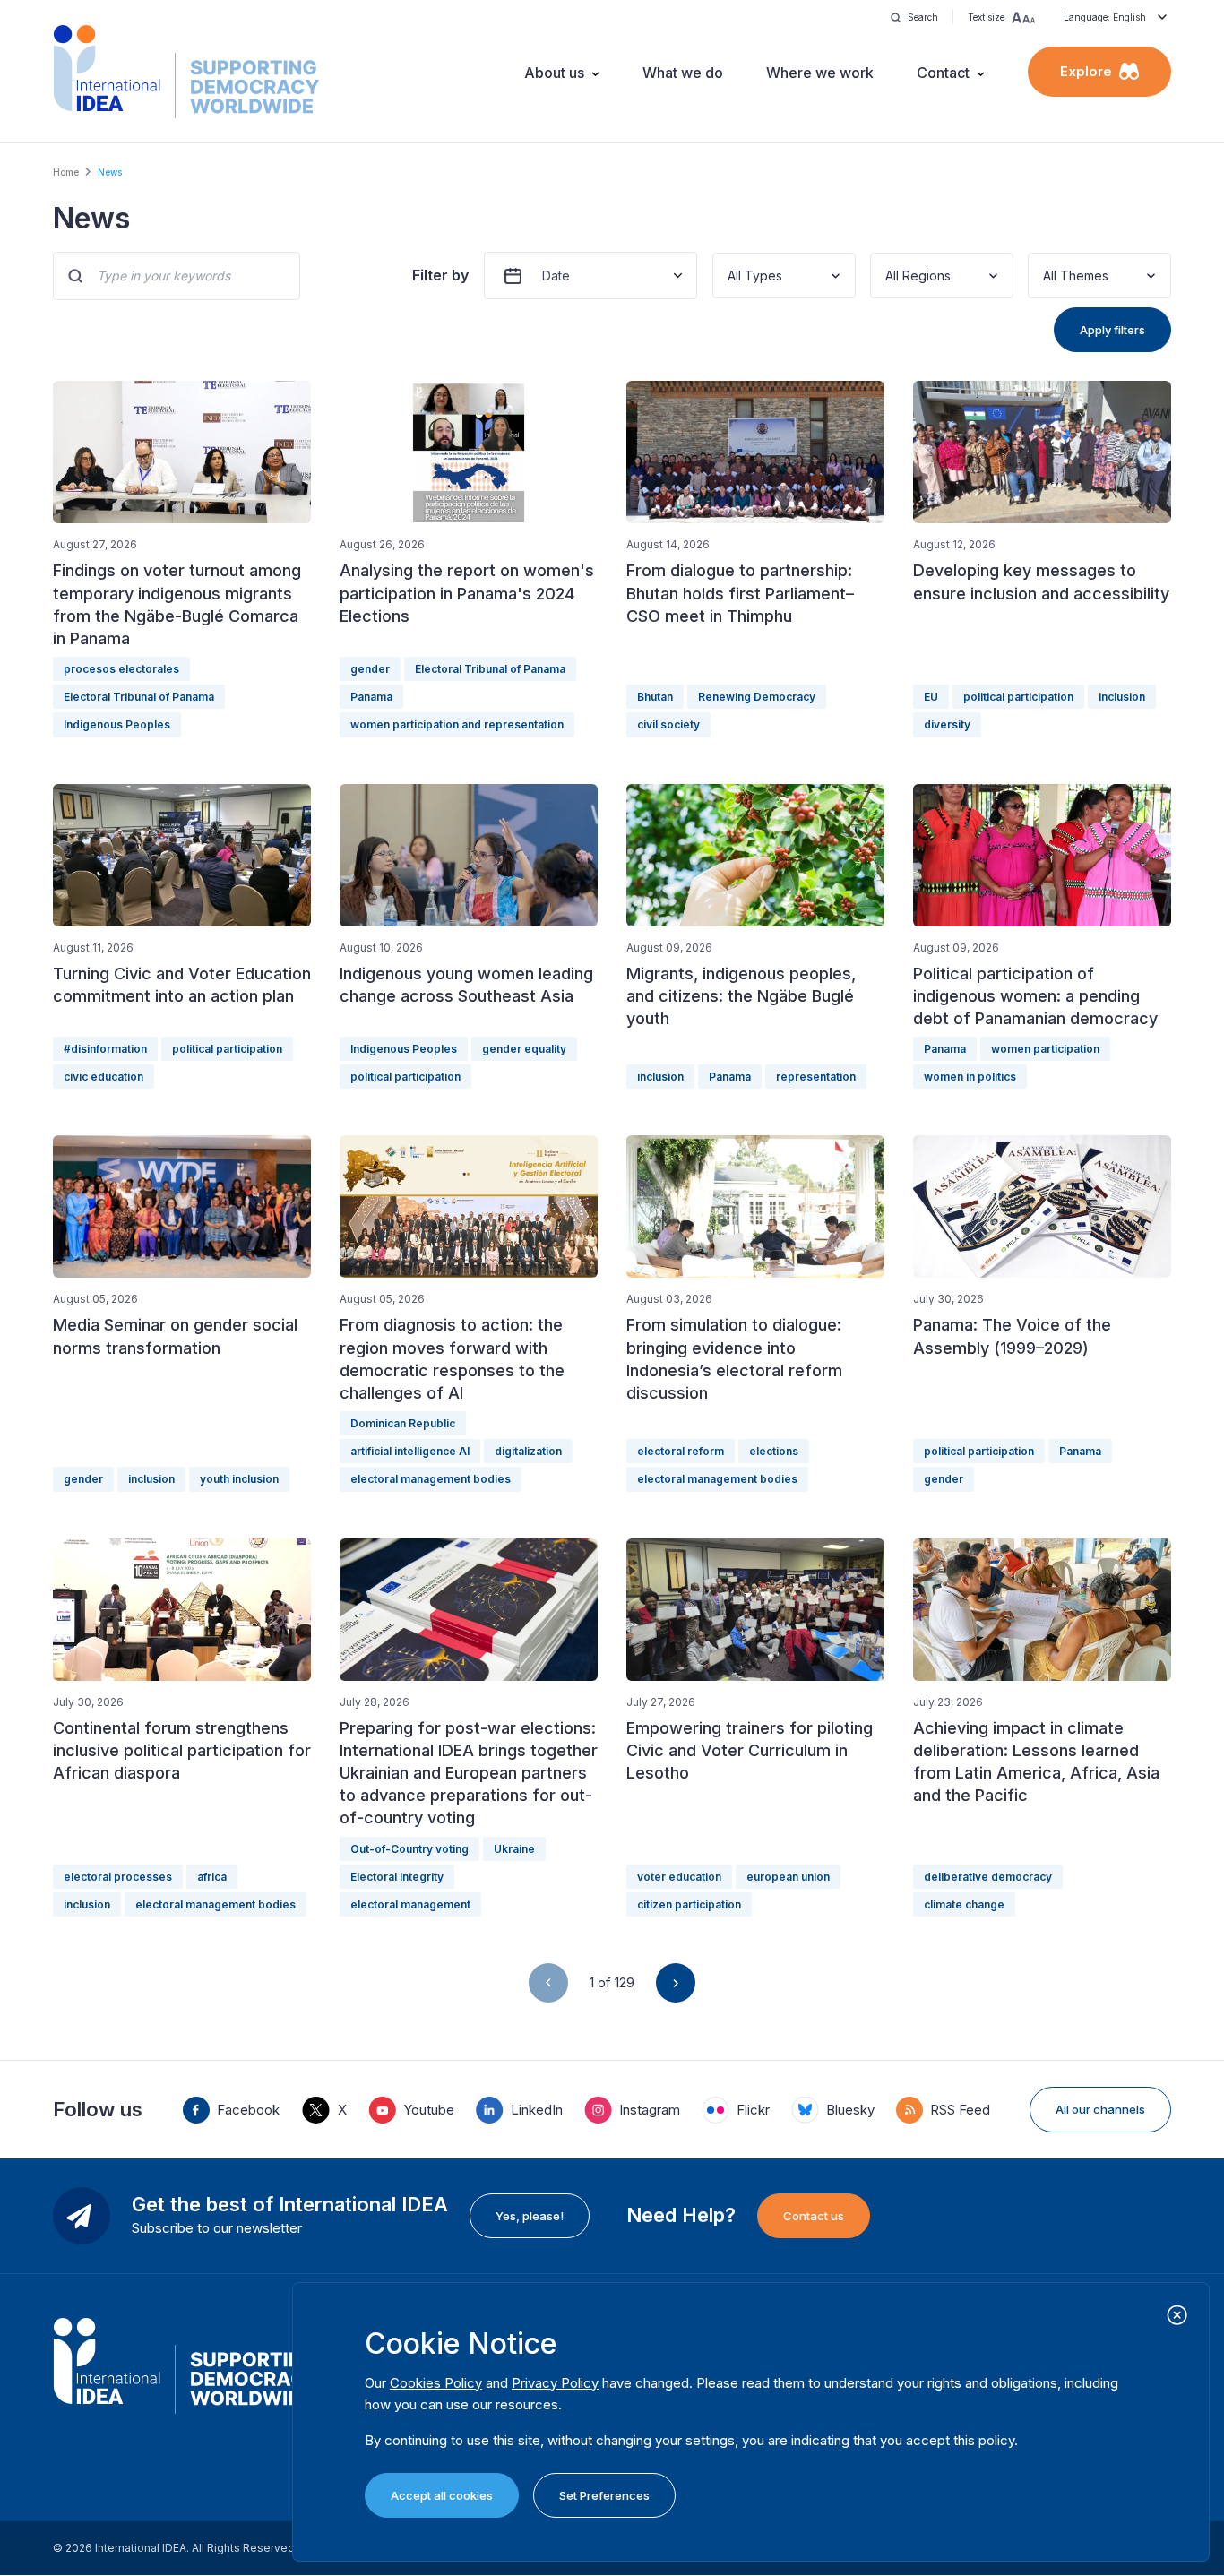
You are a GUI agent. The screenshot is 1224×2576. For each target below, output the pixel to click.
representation (816, 1077)
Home (66, 172)
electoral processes (118, 1877)
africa (212, 1877)
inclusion (1122, 697)
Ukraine (514, 1849)
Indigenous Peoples (117, 724)
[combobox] (729, 276)
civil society (668, 724)
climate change (964, 1904)
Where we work (820, 73)
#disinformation (105, 1049)
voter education (679, 1877)
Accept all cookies (442, 2495)
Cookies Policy (436, 2383)
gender (370, 669)
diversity (947, 724)
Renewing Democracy (757, 697)
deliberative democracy (988, 1877)
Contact (943, 73)
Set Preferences (604, 2495)
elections (774, 1451)
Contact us (814, 2216)
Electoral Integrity (397, 1877)
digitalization (528, 1451)
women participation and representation (457, 724)
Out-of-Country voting (409, 1849)
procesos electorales (121, 669)
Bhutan (655, 697)
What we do (683, 73)
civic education (103, 1077)
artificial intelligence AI (410, 1451)
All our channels (1100, 2109)
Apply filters (1112, 330)
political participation (1018, 697)
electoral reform (681, 1451)
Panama (371, 697)
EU (931, 697)
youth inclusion (239, 1479)
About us (554, 73)
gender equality (524, 1049)
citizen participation (689, 1904)
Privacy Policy (555, 2383)
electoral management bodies (431, 1479)
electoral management (410, 1904)
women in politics (970, 1077)
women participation (1045, 1049)
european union (788, 1877)
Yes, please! (530, 2216)
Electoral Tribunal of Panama (139, 697)
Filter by (440, 275)
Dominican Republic (403, 1423)
